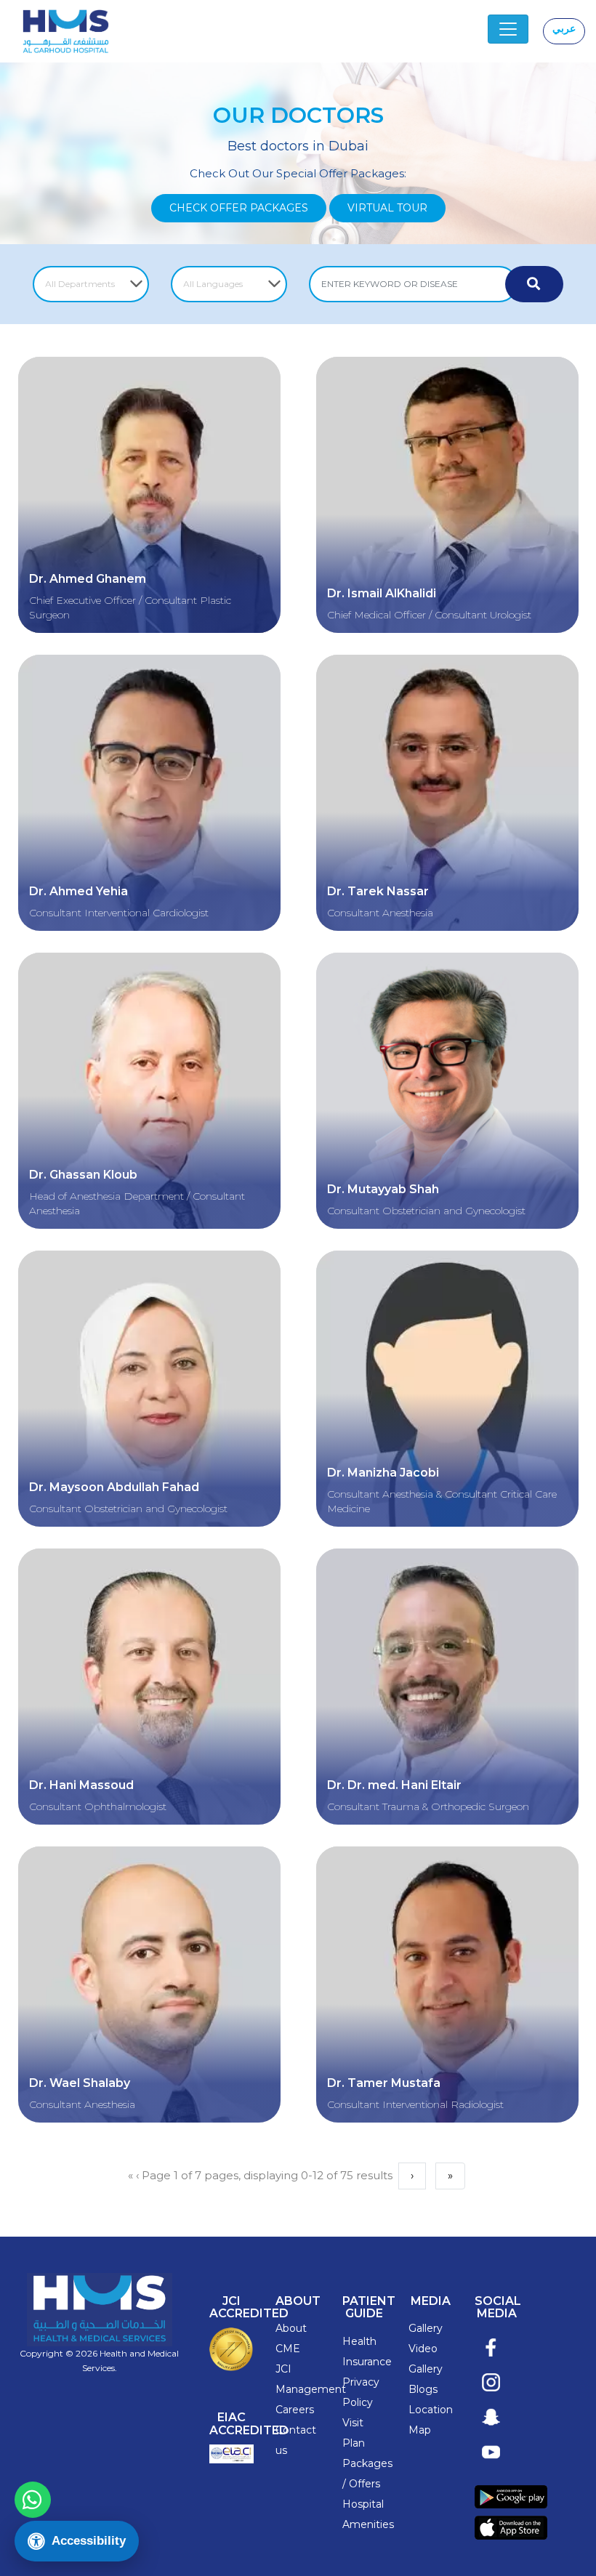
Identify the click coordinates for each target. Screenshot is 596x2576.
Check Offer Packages (239, 208)
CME (288, 2349)
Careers (295, 2410)
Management (311, 2389)
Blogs (423, 2389)
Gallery (426, 2328)
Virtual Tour (387, 208)
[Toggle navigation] (508, 29)
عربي (564, 28)
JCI (283, 2369)
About (291, 2328)
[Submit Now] (534, 284)
